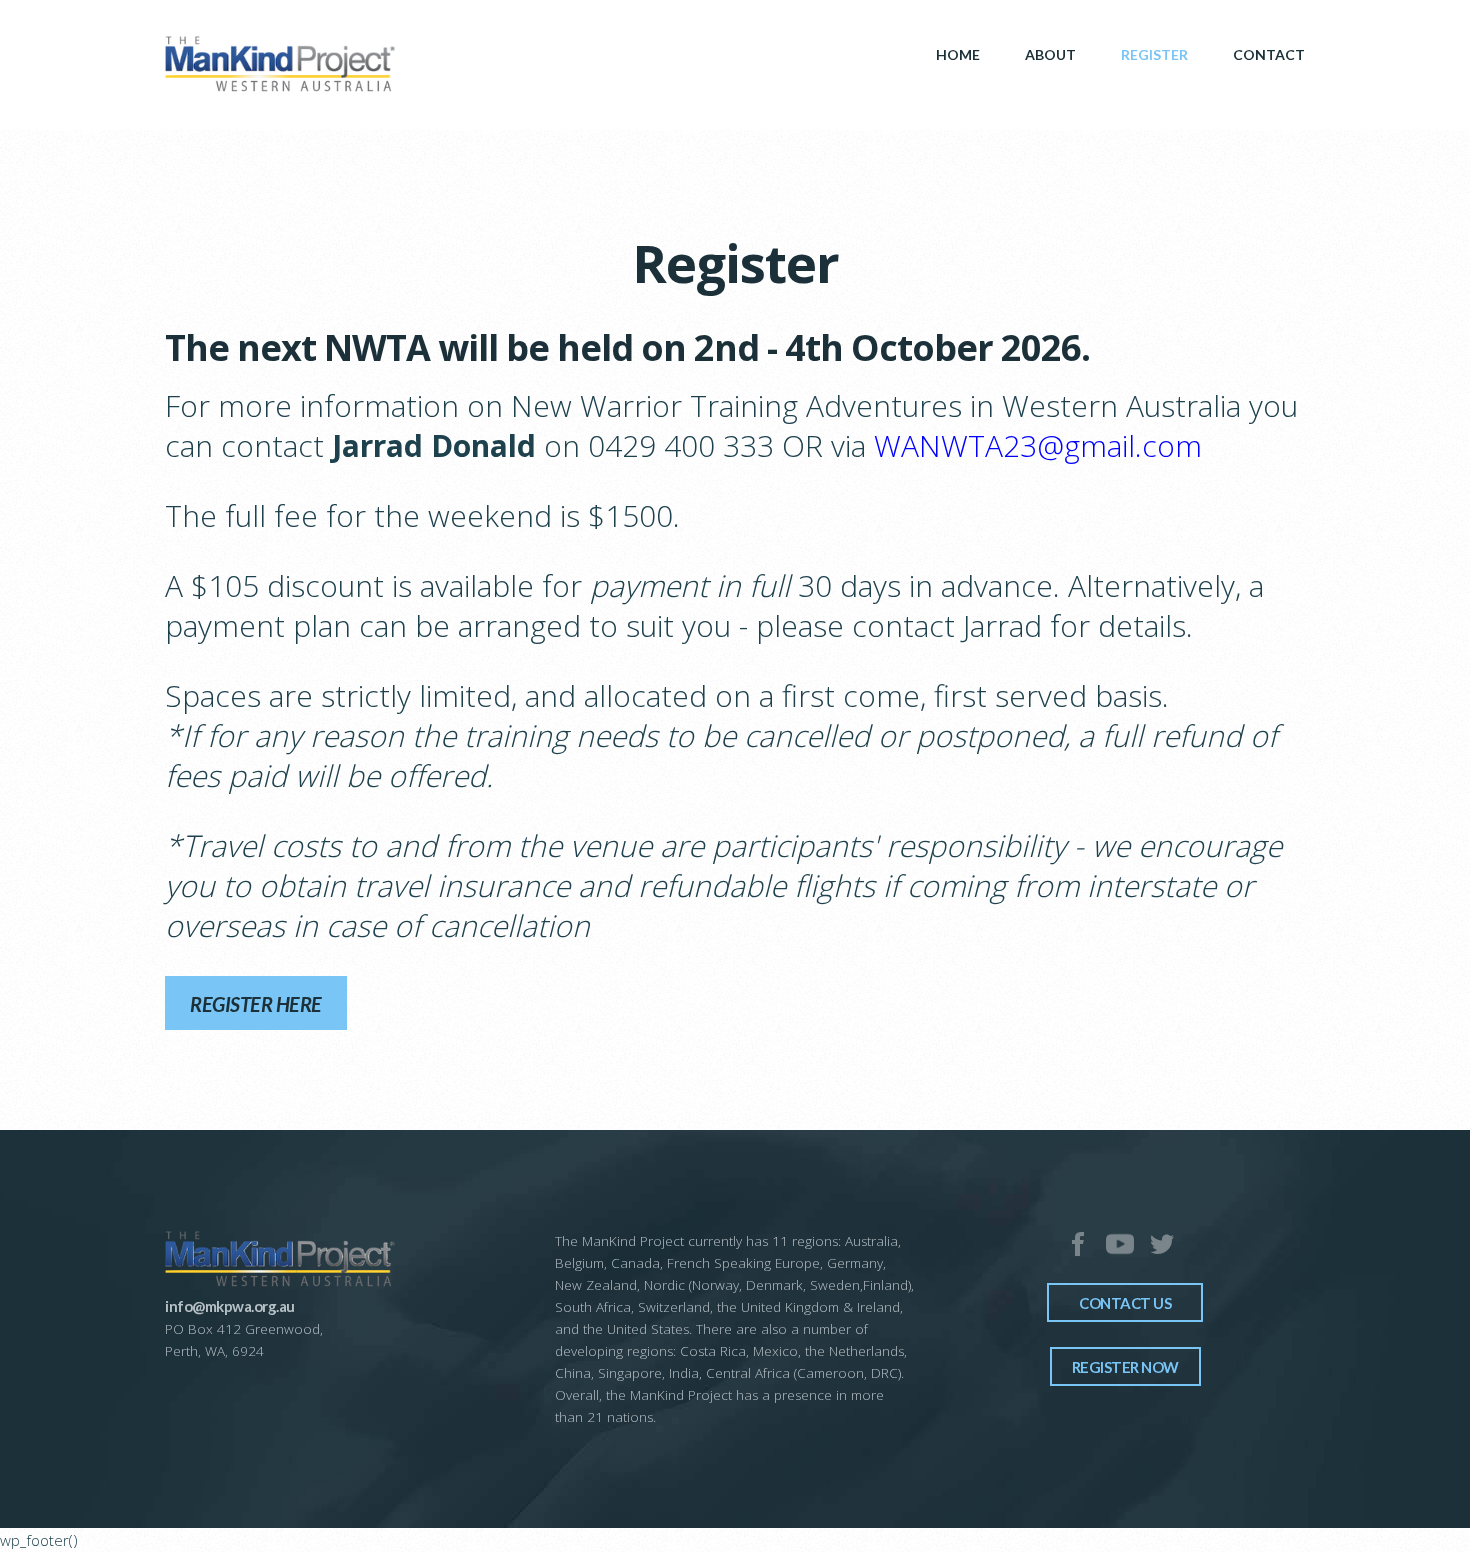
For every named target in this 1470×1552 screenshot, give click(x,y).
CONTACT (1269, 54)
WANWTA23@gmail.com (1038, 445)
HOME (958, 54)
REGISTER (1154, 54)
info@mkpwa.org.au (230, 1306)
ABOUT (1050, 54)
